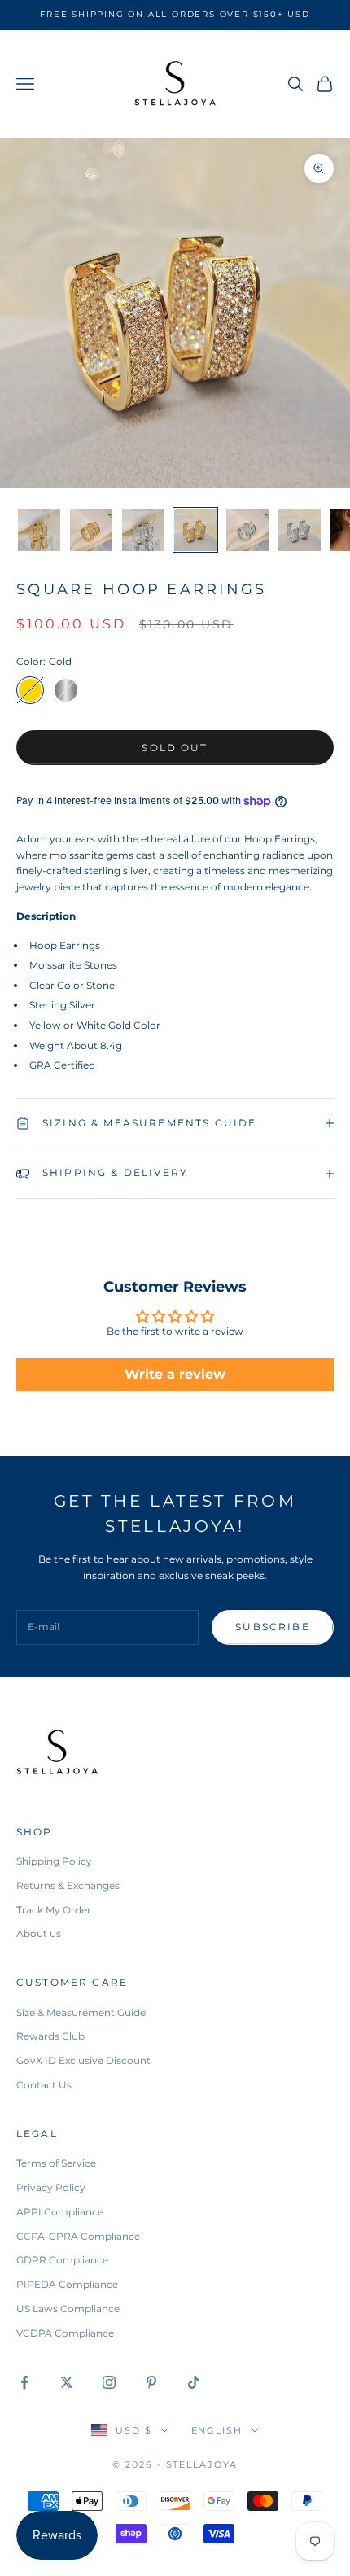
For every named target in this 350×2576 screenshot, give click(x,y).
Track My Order (54, 1910)
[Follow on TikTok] (194, 2382)
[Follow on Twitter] (67, 2382)
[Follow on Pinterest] (151, 2382)
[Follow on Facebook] (24, 2382)
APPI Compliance (60, 2212)
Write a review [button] (175, 1374)
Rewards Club (50, 2036)
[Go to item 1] (39, 530)
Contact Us (44, 2085)
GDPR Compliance (62, 2260)
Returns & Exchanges (68, 1885)
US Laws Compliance (68, 2309)
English (217, 2430)
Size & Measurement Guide (81, 2012)
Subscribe (272, 1627)
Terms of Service (56, 2163)
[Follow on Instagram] (109, 2382)
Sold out (175, 748)
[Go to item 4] (195, 530)
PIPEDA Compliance (67, 2284)
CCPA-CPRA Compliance (78, 2236)
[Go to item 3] (143, 530)
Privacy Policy (51, 2187)
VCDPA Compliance (65, 2333)
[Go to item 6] (300, 530)
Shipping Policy (54, 1861)
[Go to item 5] (247, 530)
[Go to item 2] (91, 530)
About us (39, 1933)
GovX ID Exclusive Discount (83, 2060)
